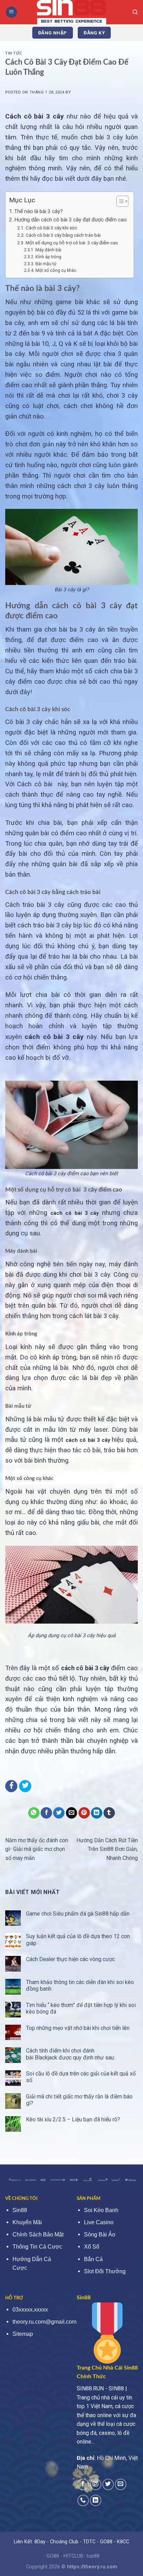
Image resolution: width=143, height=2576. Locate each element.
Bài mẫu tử (46, 264)
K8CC (123, 2542)
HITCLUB (73, 2556)
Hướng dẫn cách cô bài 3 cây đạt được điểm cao (70, 220)
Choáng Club (64, 2542)
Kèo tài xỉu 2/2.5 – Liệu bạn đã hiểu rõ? (73, 2119)
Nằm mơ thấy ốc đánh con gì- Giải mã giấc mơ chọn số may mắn (37, 1849)
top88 (93, 2556)
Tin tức (14, 53)
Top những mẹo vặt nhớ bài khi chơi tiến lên (78, 2028)
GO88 (106, 2542)
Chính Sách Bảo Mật (38, 2234)
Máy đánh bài (48, 250)
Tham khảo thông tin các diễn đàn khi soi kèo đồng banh (80, 1985)
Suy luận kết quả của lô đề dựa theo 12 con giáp (78, 1940)
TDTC (89, 2542)
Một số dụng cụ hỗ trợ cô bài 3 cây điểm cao (72, 243)
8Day (40, 2542)
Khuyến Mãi (27, 2222)
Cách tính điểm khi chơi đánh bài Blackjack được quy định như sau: (70, 2054)
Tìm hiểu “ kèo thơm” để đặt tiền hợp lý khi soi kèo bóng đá (81, 2008)
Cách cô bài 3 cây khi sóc (51, 228)
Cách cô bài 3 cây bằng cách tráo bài (64, 235)
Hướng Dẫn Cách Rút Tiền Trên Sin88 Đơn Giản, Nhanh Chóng (107, 1849)
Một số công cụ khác (56, 270)
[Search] (135, 12)
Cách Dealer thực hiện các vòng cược (70, 1959)
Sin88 (20, 2210)
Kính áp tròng (48, 257)
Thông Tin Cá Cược (37, 2247)
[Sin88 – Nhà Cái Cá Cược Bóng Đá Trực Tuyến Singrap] (71, 12)
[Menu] (11, 12)
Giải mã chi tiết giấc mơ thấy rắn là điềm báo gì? (79, 2100)
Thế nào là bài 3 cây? (39, 211)
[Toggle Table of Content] (119, 201)
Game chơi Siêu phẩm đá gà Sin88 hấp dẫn (78, 1914)
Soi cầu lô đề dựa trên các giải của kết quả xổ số (81, 2077)
